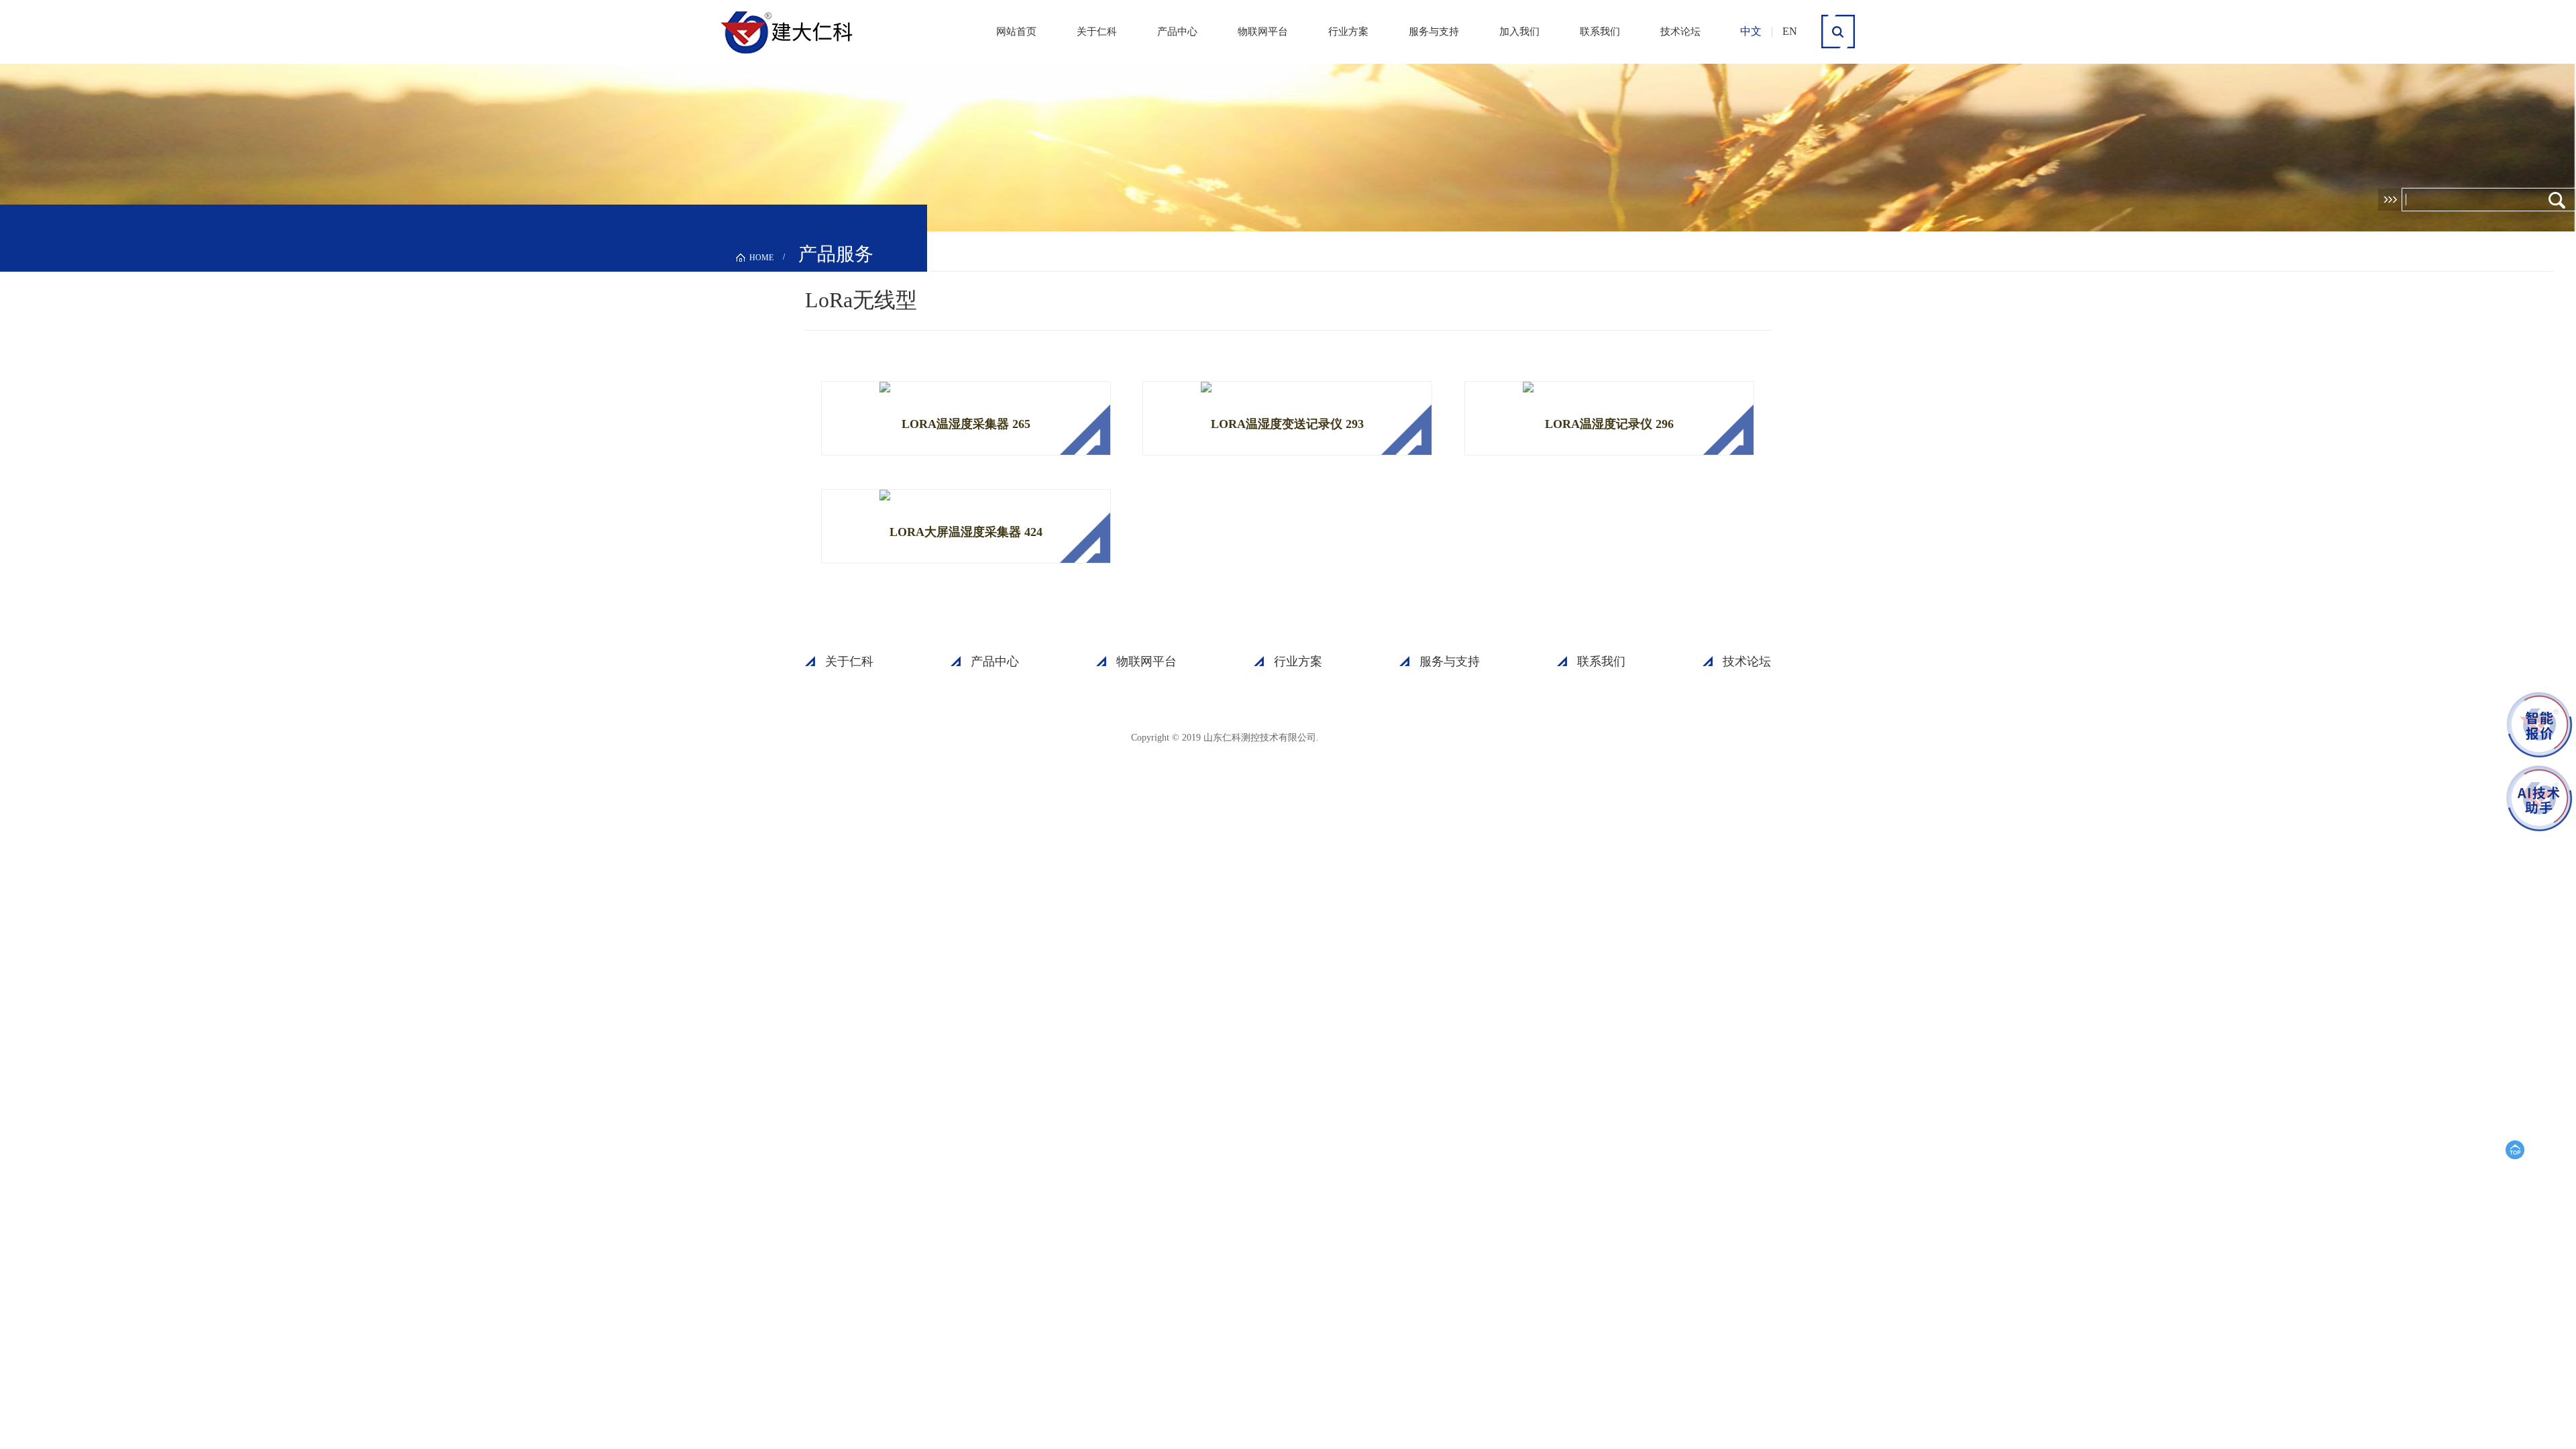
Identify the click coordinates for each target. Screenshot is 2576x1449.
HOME (761, 258)
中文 (1751, 31)
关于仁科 (1097, 32)
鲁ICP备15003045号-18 (1385, 737)
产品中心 (1177, 32)
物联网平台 (1263, 32)
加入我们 (1519, 32)
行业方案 (1348, 32)
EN (1790, 31)
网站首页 (1016, 32)
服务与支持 (1434, 32)
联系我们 (1600, 32)
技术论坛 (1680, 32)
